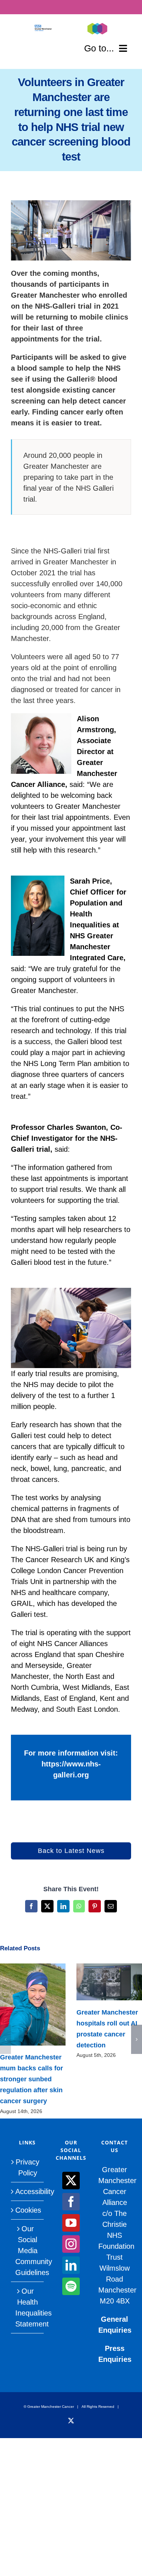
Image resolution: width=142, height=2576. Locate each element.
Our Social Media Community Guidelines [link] (28, 2251)
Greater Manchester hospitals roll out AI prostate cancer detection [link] (98, 1982)
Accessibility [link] (28, 2191)
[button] (5, 2039)
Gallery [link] (44, 2005)
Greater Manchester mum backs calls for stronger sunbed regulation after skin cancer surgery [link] (22, 2005)
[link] (43, 28)
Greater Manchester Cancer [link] (51, 2407)
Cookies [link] (28, 2210)
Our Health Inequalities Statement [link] (28, 2307)
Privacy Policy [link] (27, 2167)
